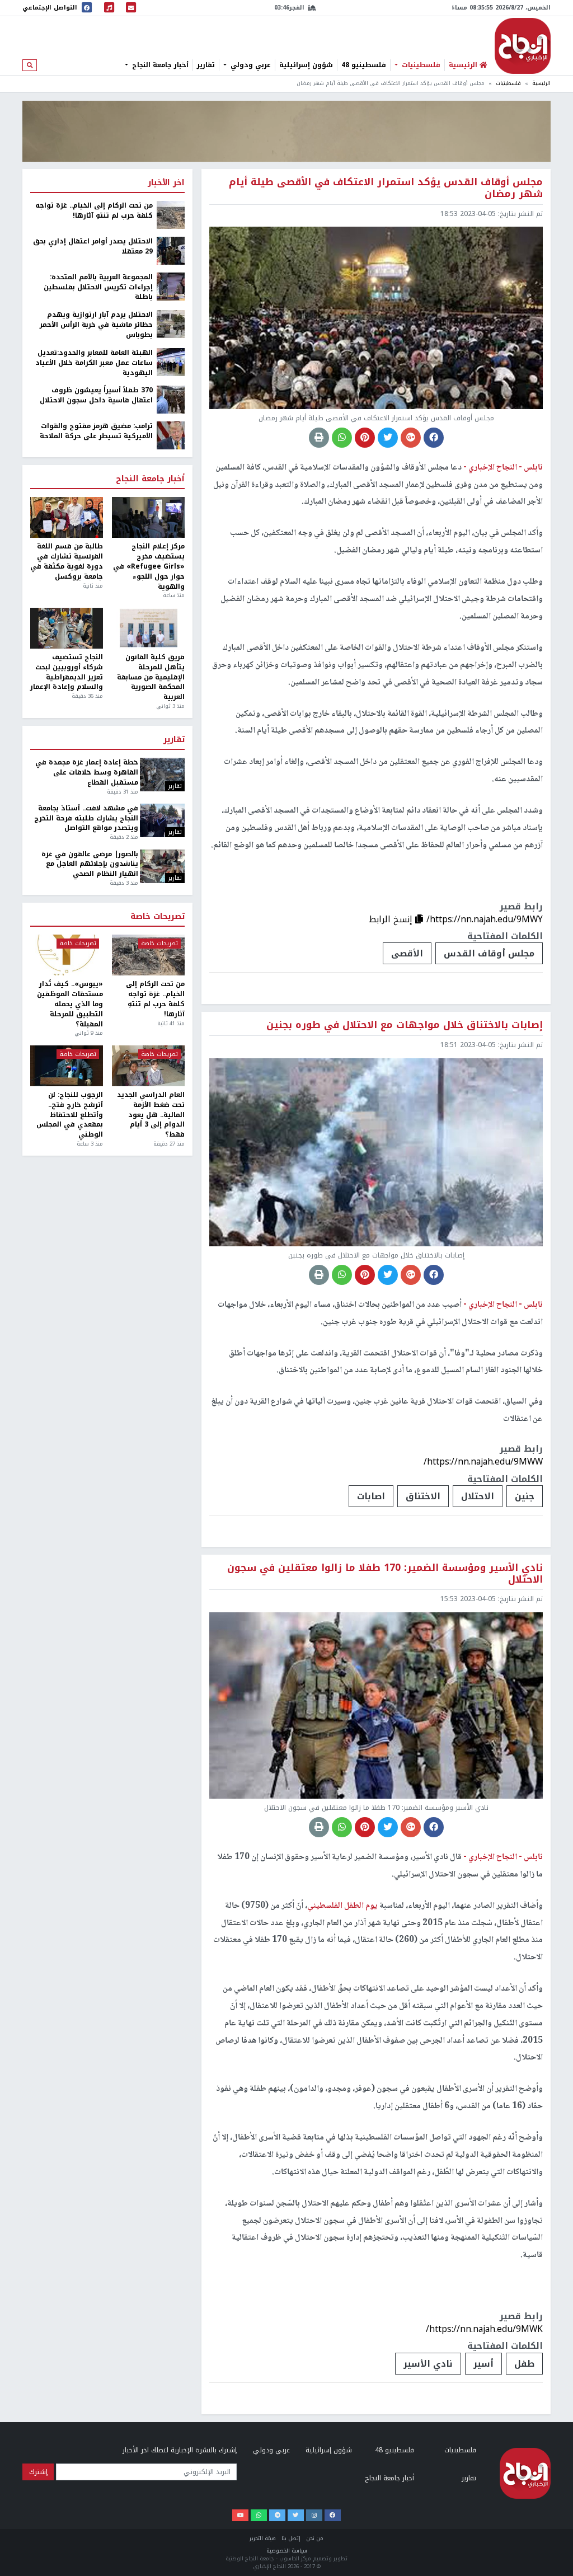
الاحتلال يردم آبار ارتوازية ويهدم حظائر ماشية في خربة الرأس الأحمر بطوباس (96, 325)
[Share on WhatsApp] (342, 438)
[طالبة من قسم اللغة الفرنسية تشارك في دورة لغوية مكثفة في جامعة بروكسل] (67, 517)
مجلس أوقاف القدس (489, 953)
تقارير (206, 65)
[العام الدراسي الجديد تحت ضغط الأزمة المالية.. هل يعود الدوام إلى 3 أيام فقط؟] (148, 1066)
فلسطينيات (420, 65)
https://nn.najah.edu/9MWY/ (485, 919)
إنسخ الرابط (392, 919)
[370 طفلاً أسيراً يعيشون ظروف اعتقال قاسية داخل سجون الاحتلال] (171, 400)
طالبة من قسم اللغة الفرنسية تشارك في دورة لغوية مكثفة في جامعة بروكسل (67, 562)
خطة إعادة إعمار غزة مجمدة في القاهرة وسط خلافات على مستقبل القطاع (86, 773)
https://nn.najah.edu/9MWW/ (483, 1461)
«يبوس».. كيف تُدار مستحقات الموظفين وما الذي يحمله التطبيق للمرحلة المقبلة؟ (70, 1004)
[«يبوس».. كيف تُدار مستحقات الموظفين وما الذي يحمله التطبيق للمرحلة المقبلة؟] (67, 955)
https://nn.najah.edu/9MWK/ (484, 2329)
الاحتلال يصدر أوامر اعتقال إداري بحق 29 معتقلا (93, 247)
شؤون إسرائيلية (306, 65)
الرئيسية (541, 83)
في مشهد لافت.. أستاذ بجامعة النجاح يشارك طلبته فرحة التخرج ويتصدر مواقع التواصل (86, 819)
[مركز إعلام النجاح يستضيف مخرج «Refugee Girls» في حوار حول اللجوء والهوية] (148, 517)
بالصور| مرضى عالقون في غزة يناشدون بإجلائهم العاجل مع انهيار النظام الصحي (90, 865)
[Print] (319, 438)
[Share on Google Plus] (411, 438)
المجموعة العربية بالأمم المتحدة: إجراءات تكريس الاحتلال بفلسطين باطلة (98, 288)
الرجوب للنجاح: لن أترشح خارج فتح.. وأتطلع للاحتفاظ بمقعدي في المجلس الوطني (70, 1115)
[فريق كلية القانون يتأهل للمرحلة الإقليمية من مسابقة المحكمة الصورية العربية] (148, 628)
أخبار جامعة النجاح (159, 65)
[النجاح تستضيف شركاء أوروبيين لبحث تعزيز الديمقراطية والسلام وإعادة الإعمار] (67, 628)
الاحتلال (478, 1496)
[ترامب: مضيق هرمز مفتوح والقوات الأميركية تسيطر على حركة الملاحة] (171, 435)
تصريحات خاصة (158, 917)
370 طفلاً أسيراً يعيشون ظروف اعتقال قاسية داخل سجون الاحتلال (96, 396)
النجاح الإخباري (523, 46)
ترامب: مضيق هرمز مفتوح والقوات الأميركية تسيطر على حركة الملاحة (96, 431)
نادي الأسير (428, 2364)
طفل (524, 2364)
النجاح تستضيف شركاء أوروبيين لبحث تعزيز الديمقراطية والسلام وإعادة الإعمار (67, 672)
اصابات (371, 1496)
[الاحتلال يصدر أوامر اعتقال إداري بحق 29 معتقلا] (171, 250)
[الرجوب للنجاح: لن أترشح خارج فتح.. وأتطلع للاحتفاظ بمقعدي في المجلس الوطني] (67, 1066)
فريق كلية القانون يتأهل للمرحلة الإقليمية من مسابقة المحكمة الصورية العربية (151, 677)
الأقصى (407, 953)
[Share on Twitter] (388, 438)
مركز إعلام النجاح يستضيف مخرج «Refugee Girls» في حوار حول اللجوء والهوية (149, 567)
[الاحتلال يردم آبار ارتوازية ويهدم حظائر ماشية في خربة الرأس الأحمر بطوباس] (171, 323)
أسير (483, 2364)
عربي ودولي (250, 65)
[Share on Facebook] (434, 438)
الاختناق (423, 1496)
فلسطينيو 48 (364, 65)
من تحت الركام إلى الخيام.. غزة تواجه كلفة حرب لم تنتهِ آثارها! (94, 211)
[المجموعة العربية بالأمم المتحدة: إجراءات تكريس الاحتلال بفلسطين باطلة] (171, 286)
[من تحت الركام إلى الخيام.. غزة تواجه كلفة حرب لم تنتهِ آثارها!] (171, 214)
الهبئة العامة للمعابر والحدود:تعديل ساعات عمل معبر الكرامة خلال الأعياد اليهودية (94, 363)
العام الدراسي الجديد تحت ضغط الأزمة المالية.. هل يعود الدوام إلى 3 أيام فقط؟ (151, 1115)
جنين (525, 1496)
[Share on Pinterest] (365, 438)
